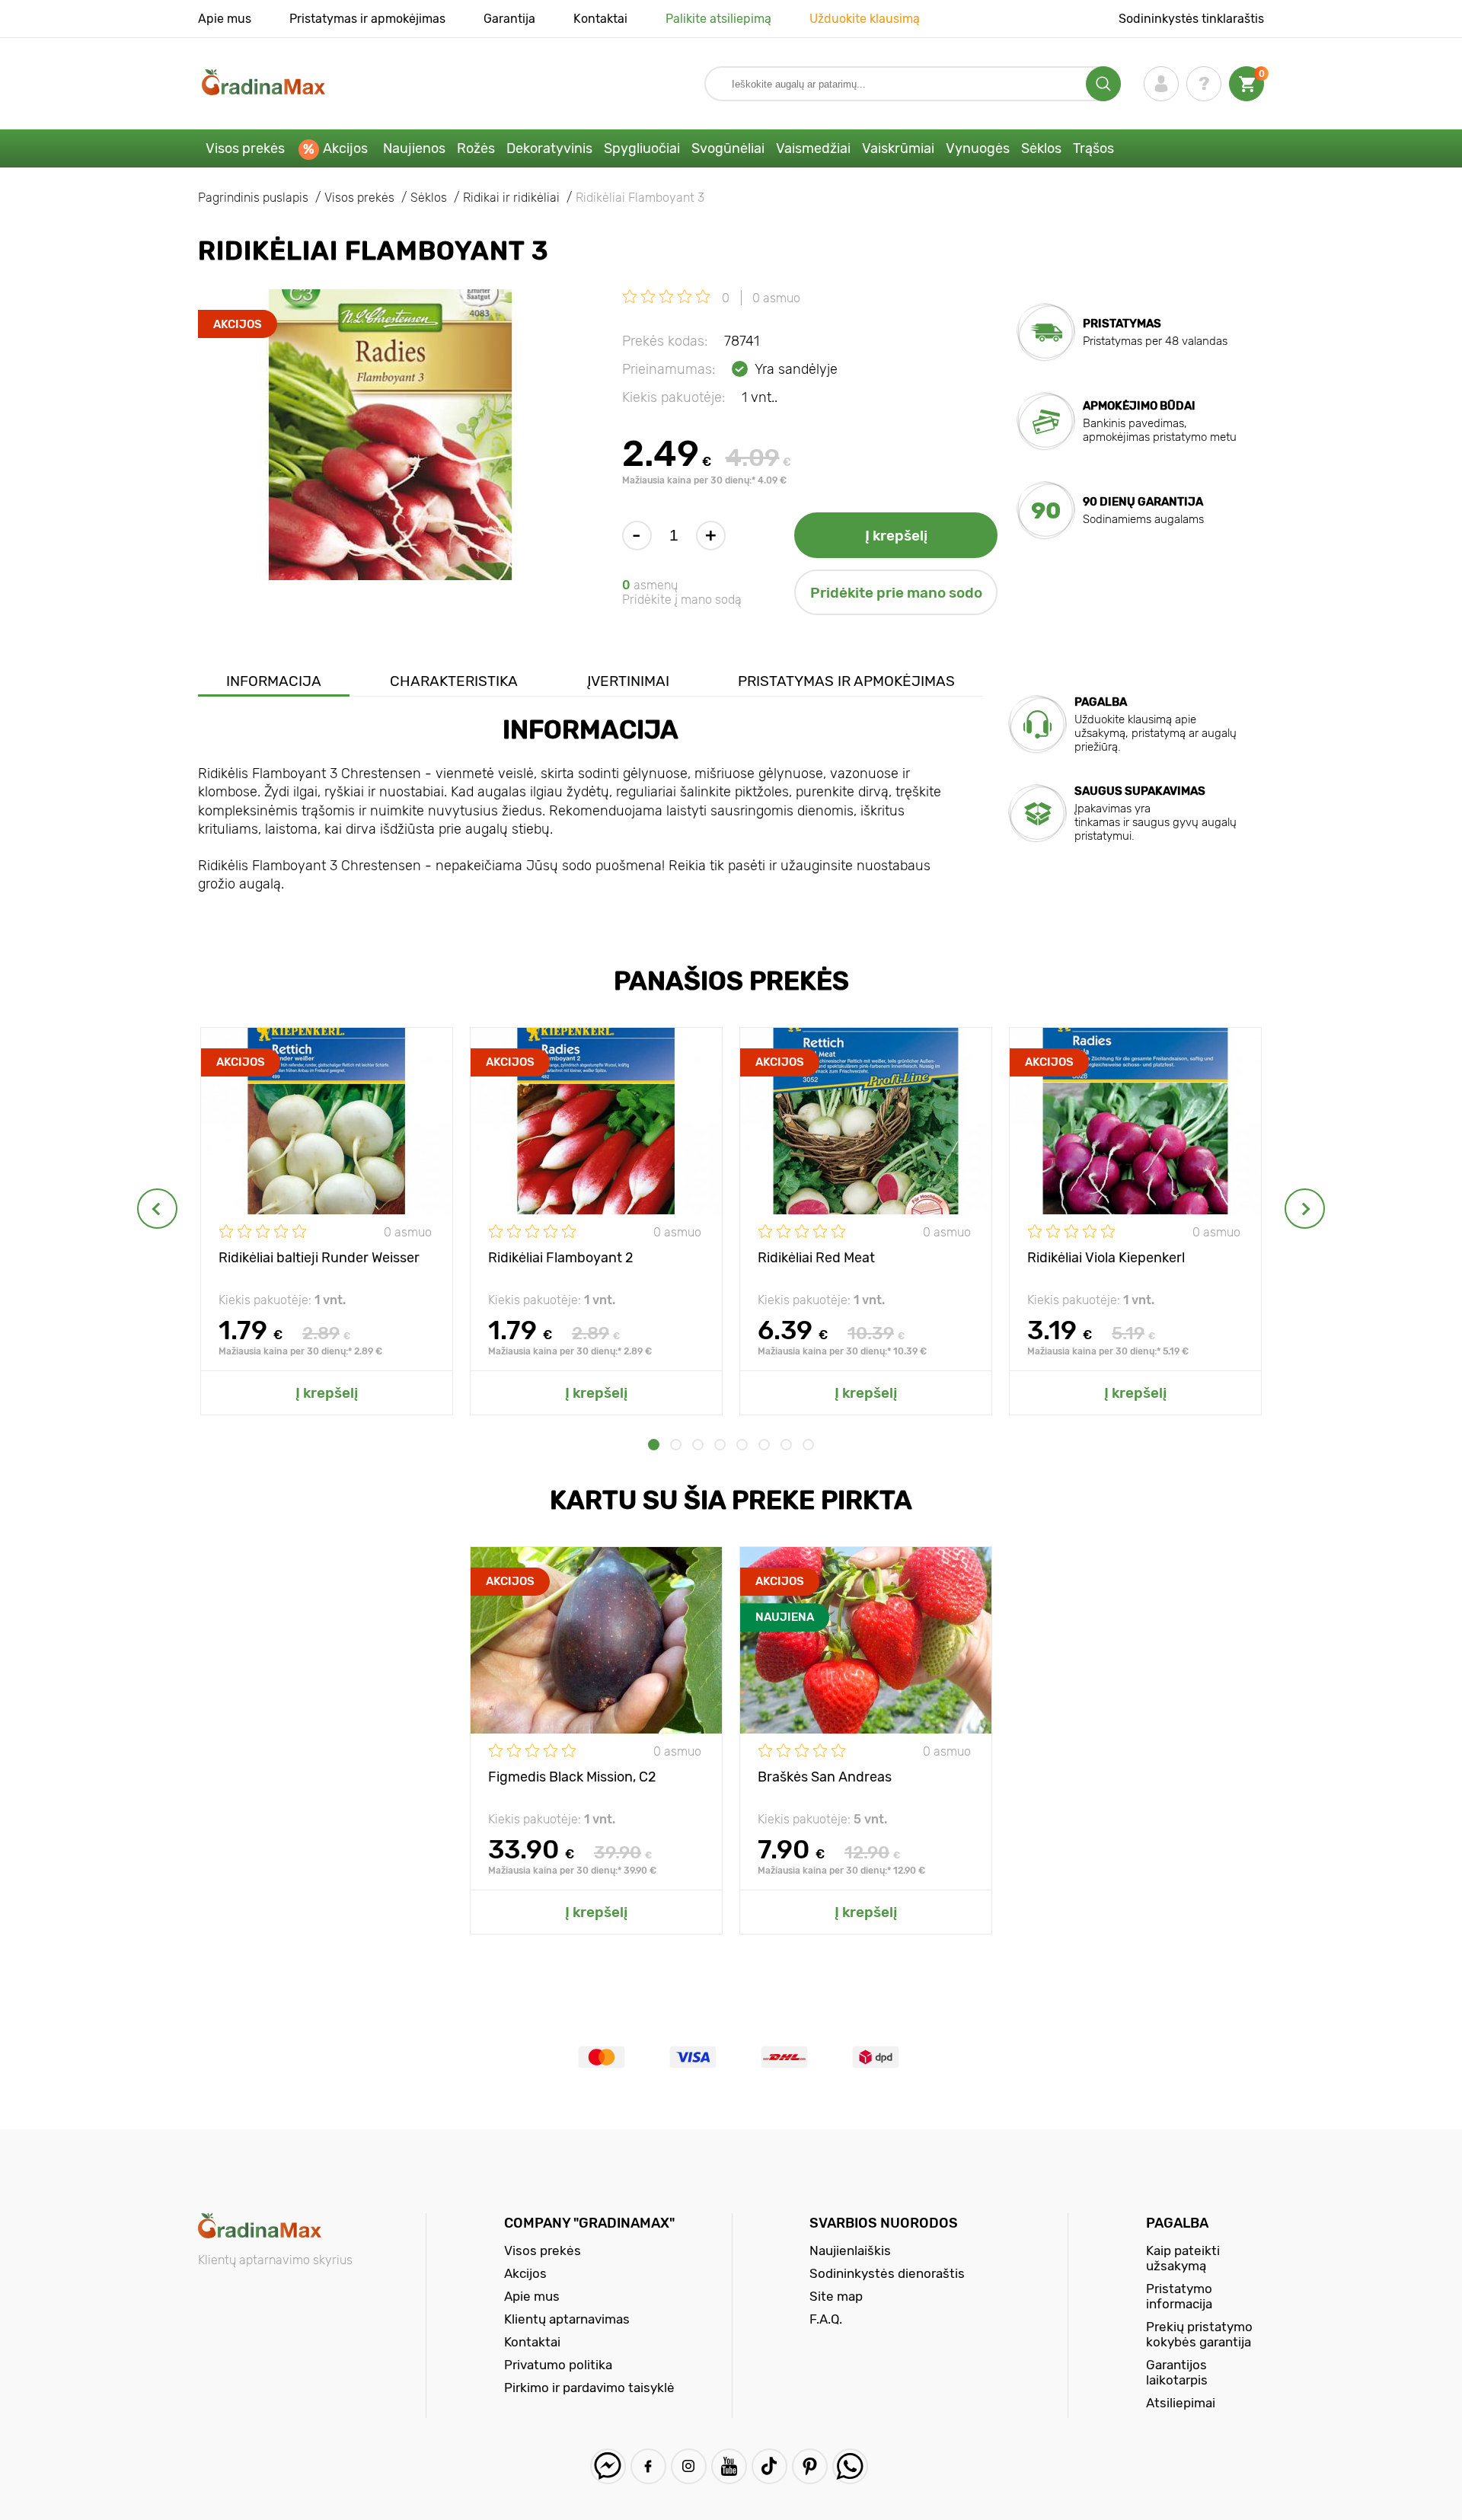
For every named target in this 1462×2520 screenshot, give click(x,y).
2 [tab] (676, 1445)
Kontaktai (600, 19)
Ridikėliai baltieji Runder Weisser (319, 1258)
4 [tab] (720, 1445)
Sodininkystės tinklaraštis (1191, 19)
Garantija (509, 19)
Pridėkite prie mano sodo (896, 593)
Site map (836, 2296)
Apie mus (225, 19)
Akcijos (345, 148)
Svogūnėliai (728, 148)
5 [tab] (742, 1445)
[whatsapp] (850, 2466)
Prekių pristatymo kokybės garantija (1199, 2334)
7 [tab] (786, 1445)
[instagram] (689, 2466)
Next (1305, 1209)
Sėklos (1041, 148)
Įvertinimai (628, 681)
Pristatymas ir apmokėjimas (367, 19)
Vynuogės (978, 148)
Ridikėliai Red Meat (816, 1258)
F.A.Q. (826, 2319)
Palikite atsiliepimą (718, 19)
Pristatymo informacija (1179, 2296)
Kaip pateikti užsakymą (1183, 2258)
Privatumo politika (558, 2365)
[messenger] (608, 2466)
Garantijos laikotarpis (1177, 2372)
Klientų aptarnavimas (567, 2319)
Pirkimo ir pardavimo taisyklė (589, 2388)
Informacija (274, 681)
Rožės (476, 148)
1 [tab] (654, 1445)
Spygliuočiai (642, 148)
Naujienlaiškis (850, 2250)
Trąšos (1093, 148)
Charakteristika (454, 681)
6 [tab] (764, 1445)
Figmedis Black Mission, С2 (572, 1777)
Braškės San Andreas (825, 1777)
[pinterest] (810, 2466)
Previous (157, 1209)
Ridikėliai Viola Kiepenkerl (1106, 1258)
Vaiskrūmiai (898, 148)
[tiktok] (769, 2466)
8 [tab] (808, 1445)
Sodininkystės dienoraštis (887, 2273)
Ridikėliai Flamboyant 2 (561, 1258)
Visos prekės (245, 148)
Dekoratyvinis (549, 148)
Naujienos (414, 148)
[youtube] (729, 2466)
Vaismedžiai (813, 148)
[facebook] (648, 2466)
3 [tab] (698, 1445)
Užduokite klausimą (865, 19)
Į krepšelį (896, 536)
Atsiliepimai (1181, 2403)
